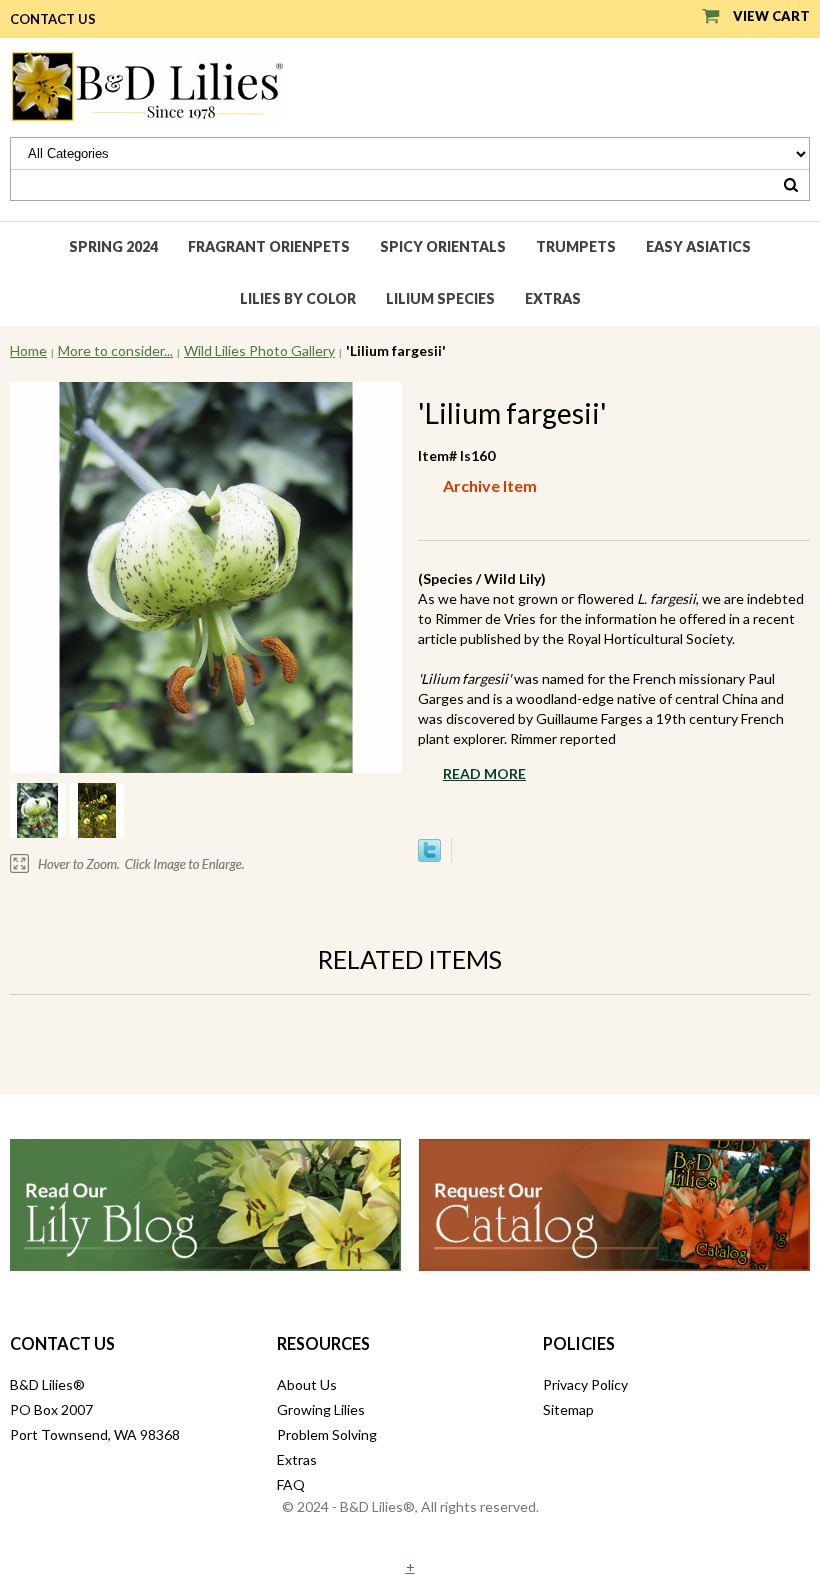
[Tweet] (429, 856)
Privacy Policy (585, 1384)
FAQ (291, 1484)
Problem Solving (327, 1434)
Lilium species (440, 298)
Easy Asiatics (698, 246)
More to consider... (115, 350)
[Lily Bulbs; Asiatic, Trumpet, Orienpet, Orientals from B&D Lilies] (147, 84)
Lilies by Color (298, 298)
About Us (307, 1384)
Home (28, 350)
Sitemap (568, 1409)
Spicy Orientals (443, 246)
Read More (484, 773)
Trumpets (576, 246)
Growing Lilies (321, 1409)
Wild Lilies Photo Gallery (259, 350)
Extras (553, 298)
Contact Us (53, 19)
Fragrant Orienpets (269, 246)
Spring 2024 (113, 246)
